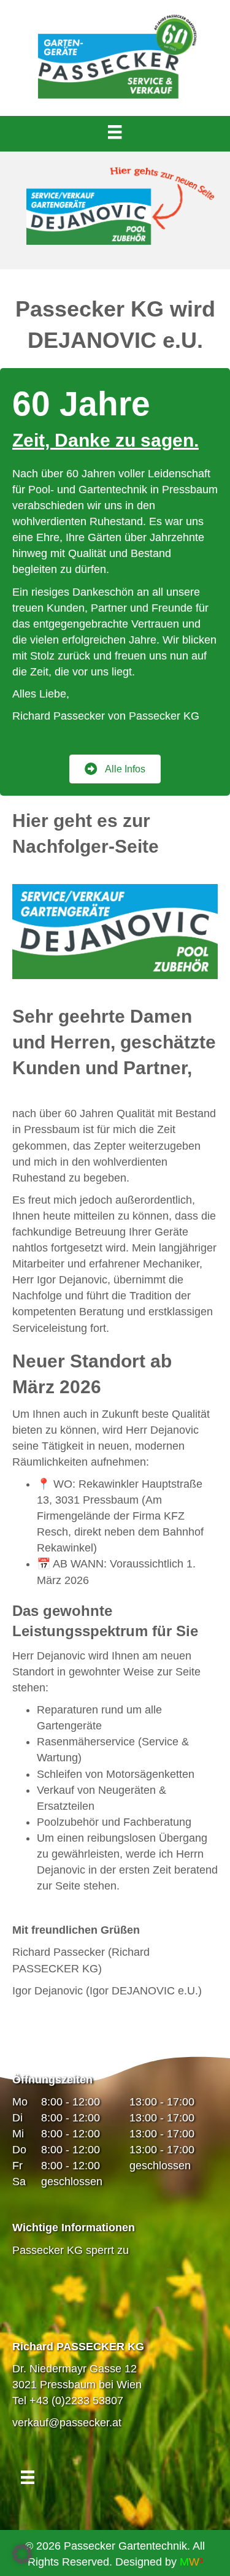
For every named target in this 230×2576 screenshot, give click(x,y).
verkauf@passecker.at (67, 2423)
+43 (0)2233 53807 (76, 2401)
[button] (22, 2554)
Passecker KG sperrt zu (71, 2250)
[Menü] (115, 132)
